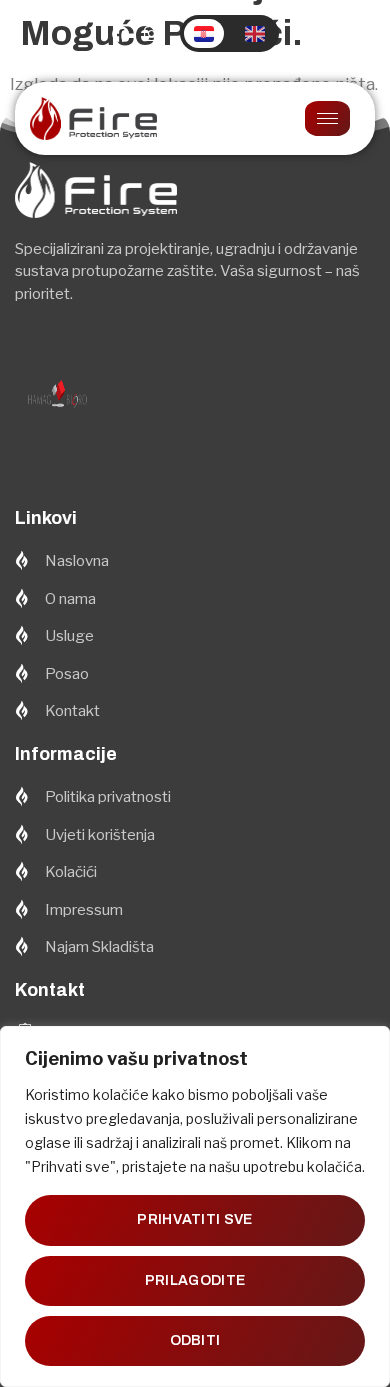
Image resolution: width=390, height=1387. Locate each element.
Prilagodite (195, 1280)
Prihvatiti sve (194, 1219)
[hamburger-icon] (327, 118)
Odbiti (195, 1340)
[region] (195, 1206)
